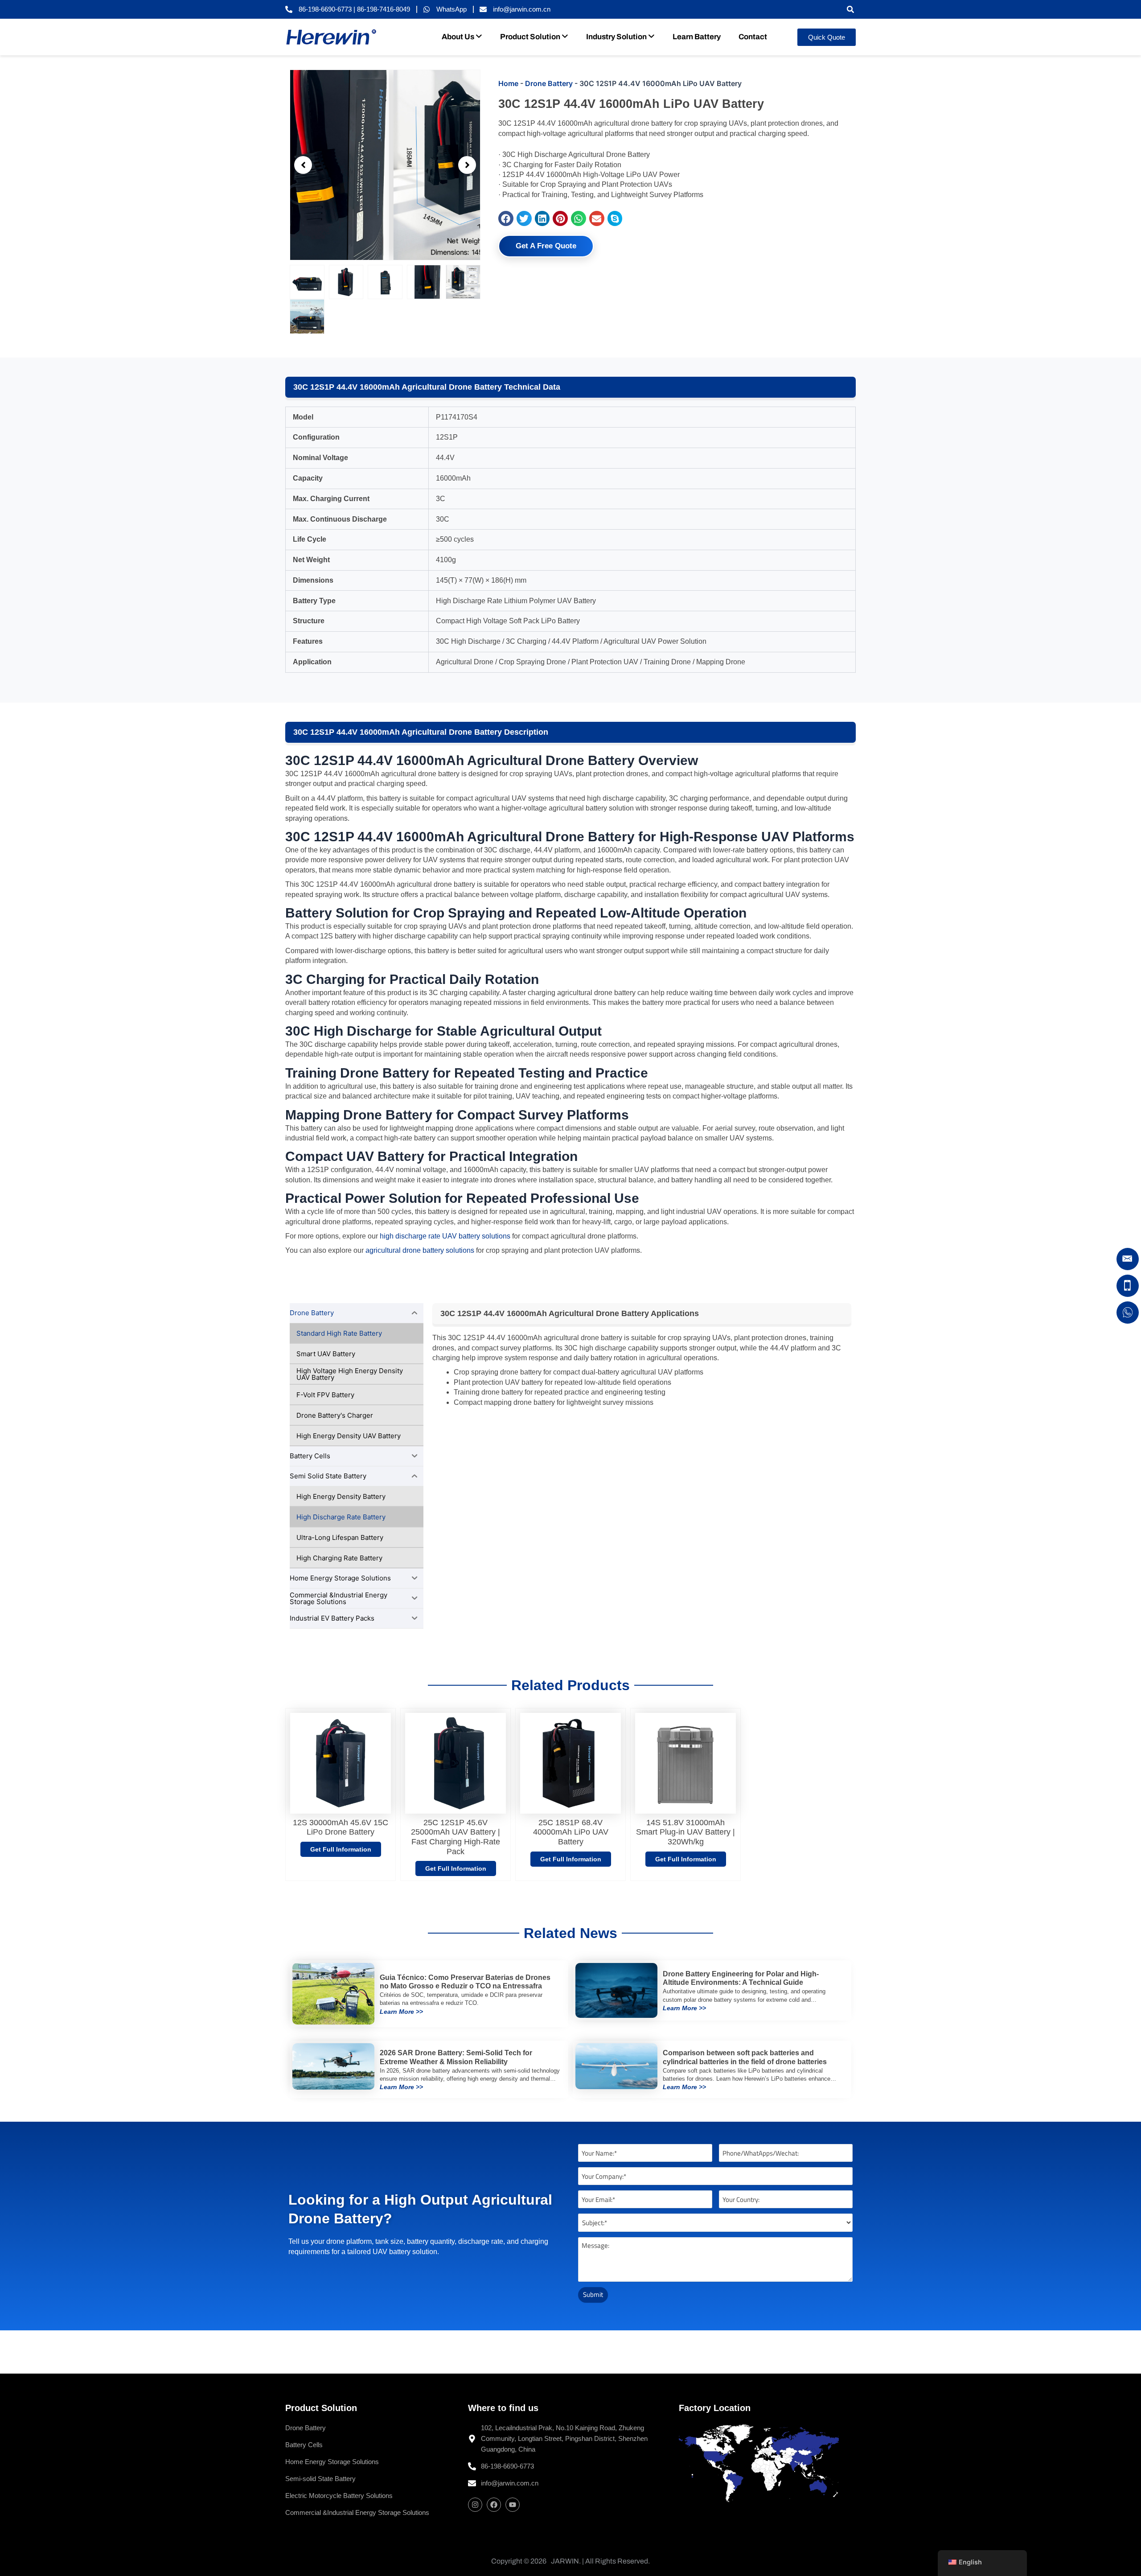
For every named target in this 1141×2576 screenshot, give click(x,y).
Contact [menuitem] (753, 37)
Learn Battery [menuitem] (697, 37)
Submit (593, 2294)
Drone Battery (549, 83)
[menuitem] (462, 37)
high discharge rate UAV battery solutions (445, 1236)
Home (508, 83)
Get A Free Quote (546, 246)
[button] (850, 10)
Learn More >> (401, 2012)
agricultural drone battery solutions (420, 1250)
